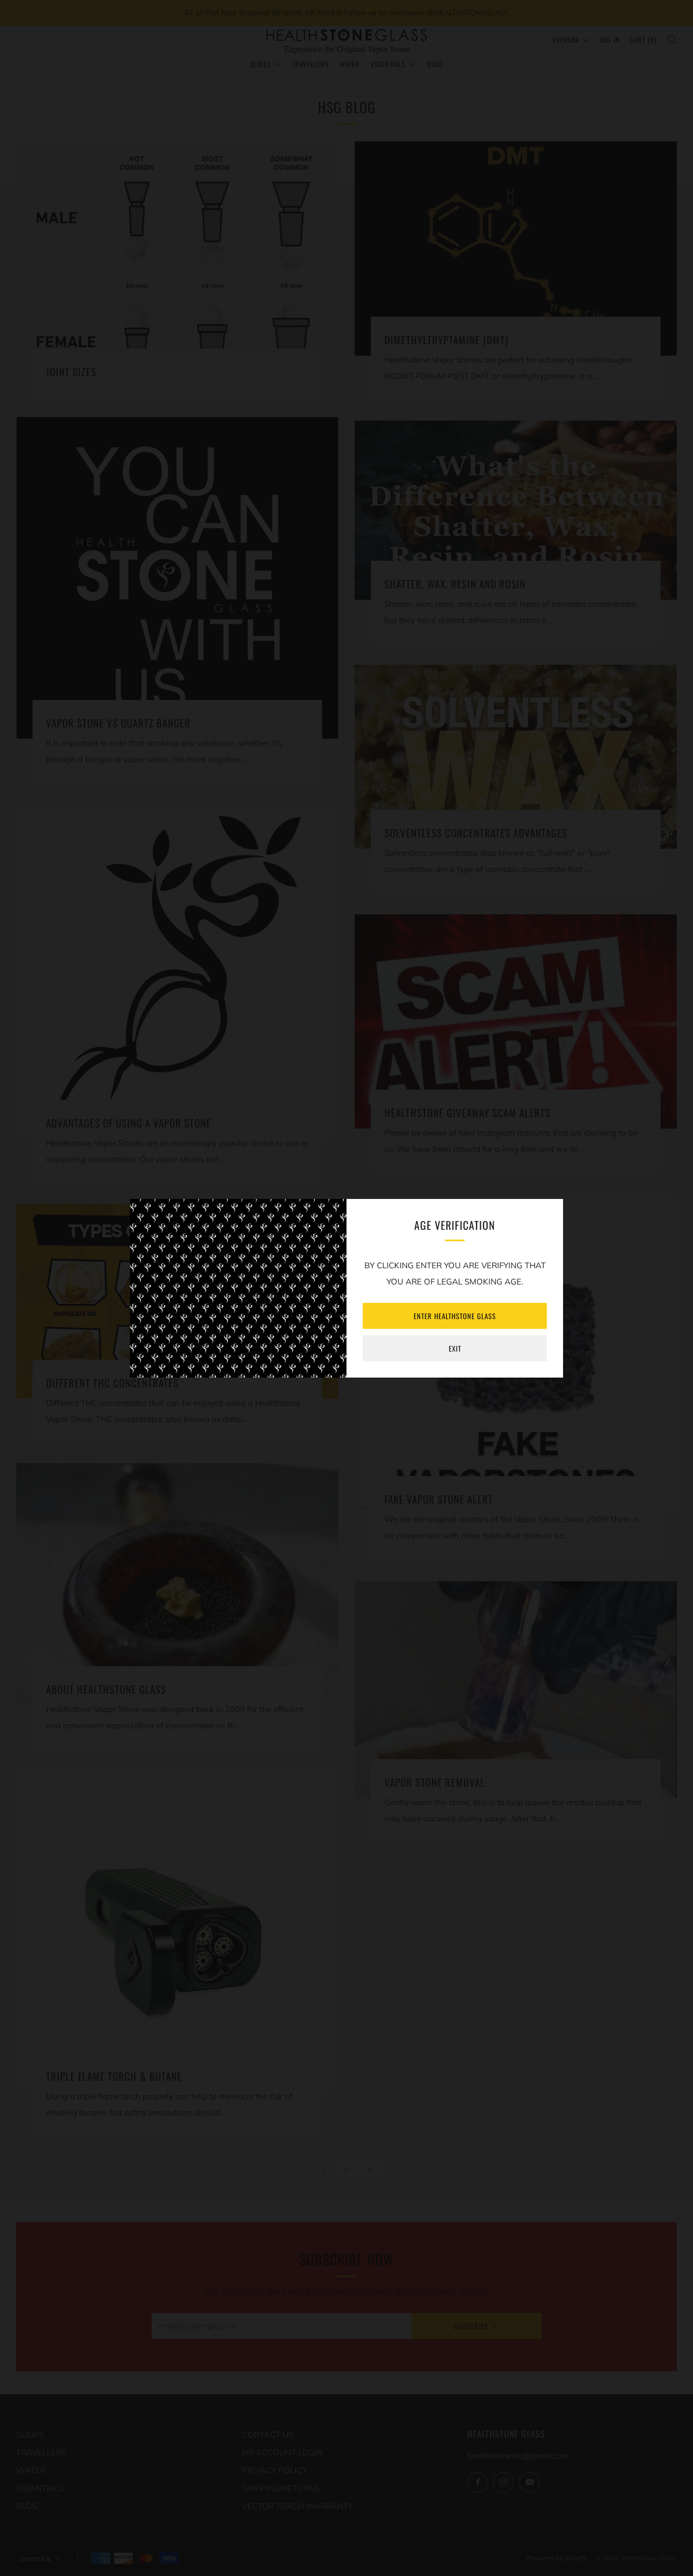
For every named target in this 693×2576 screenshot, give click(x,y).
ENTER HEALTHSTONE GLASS (455, 1316)
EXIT (455, 1348)
